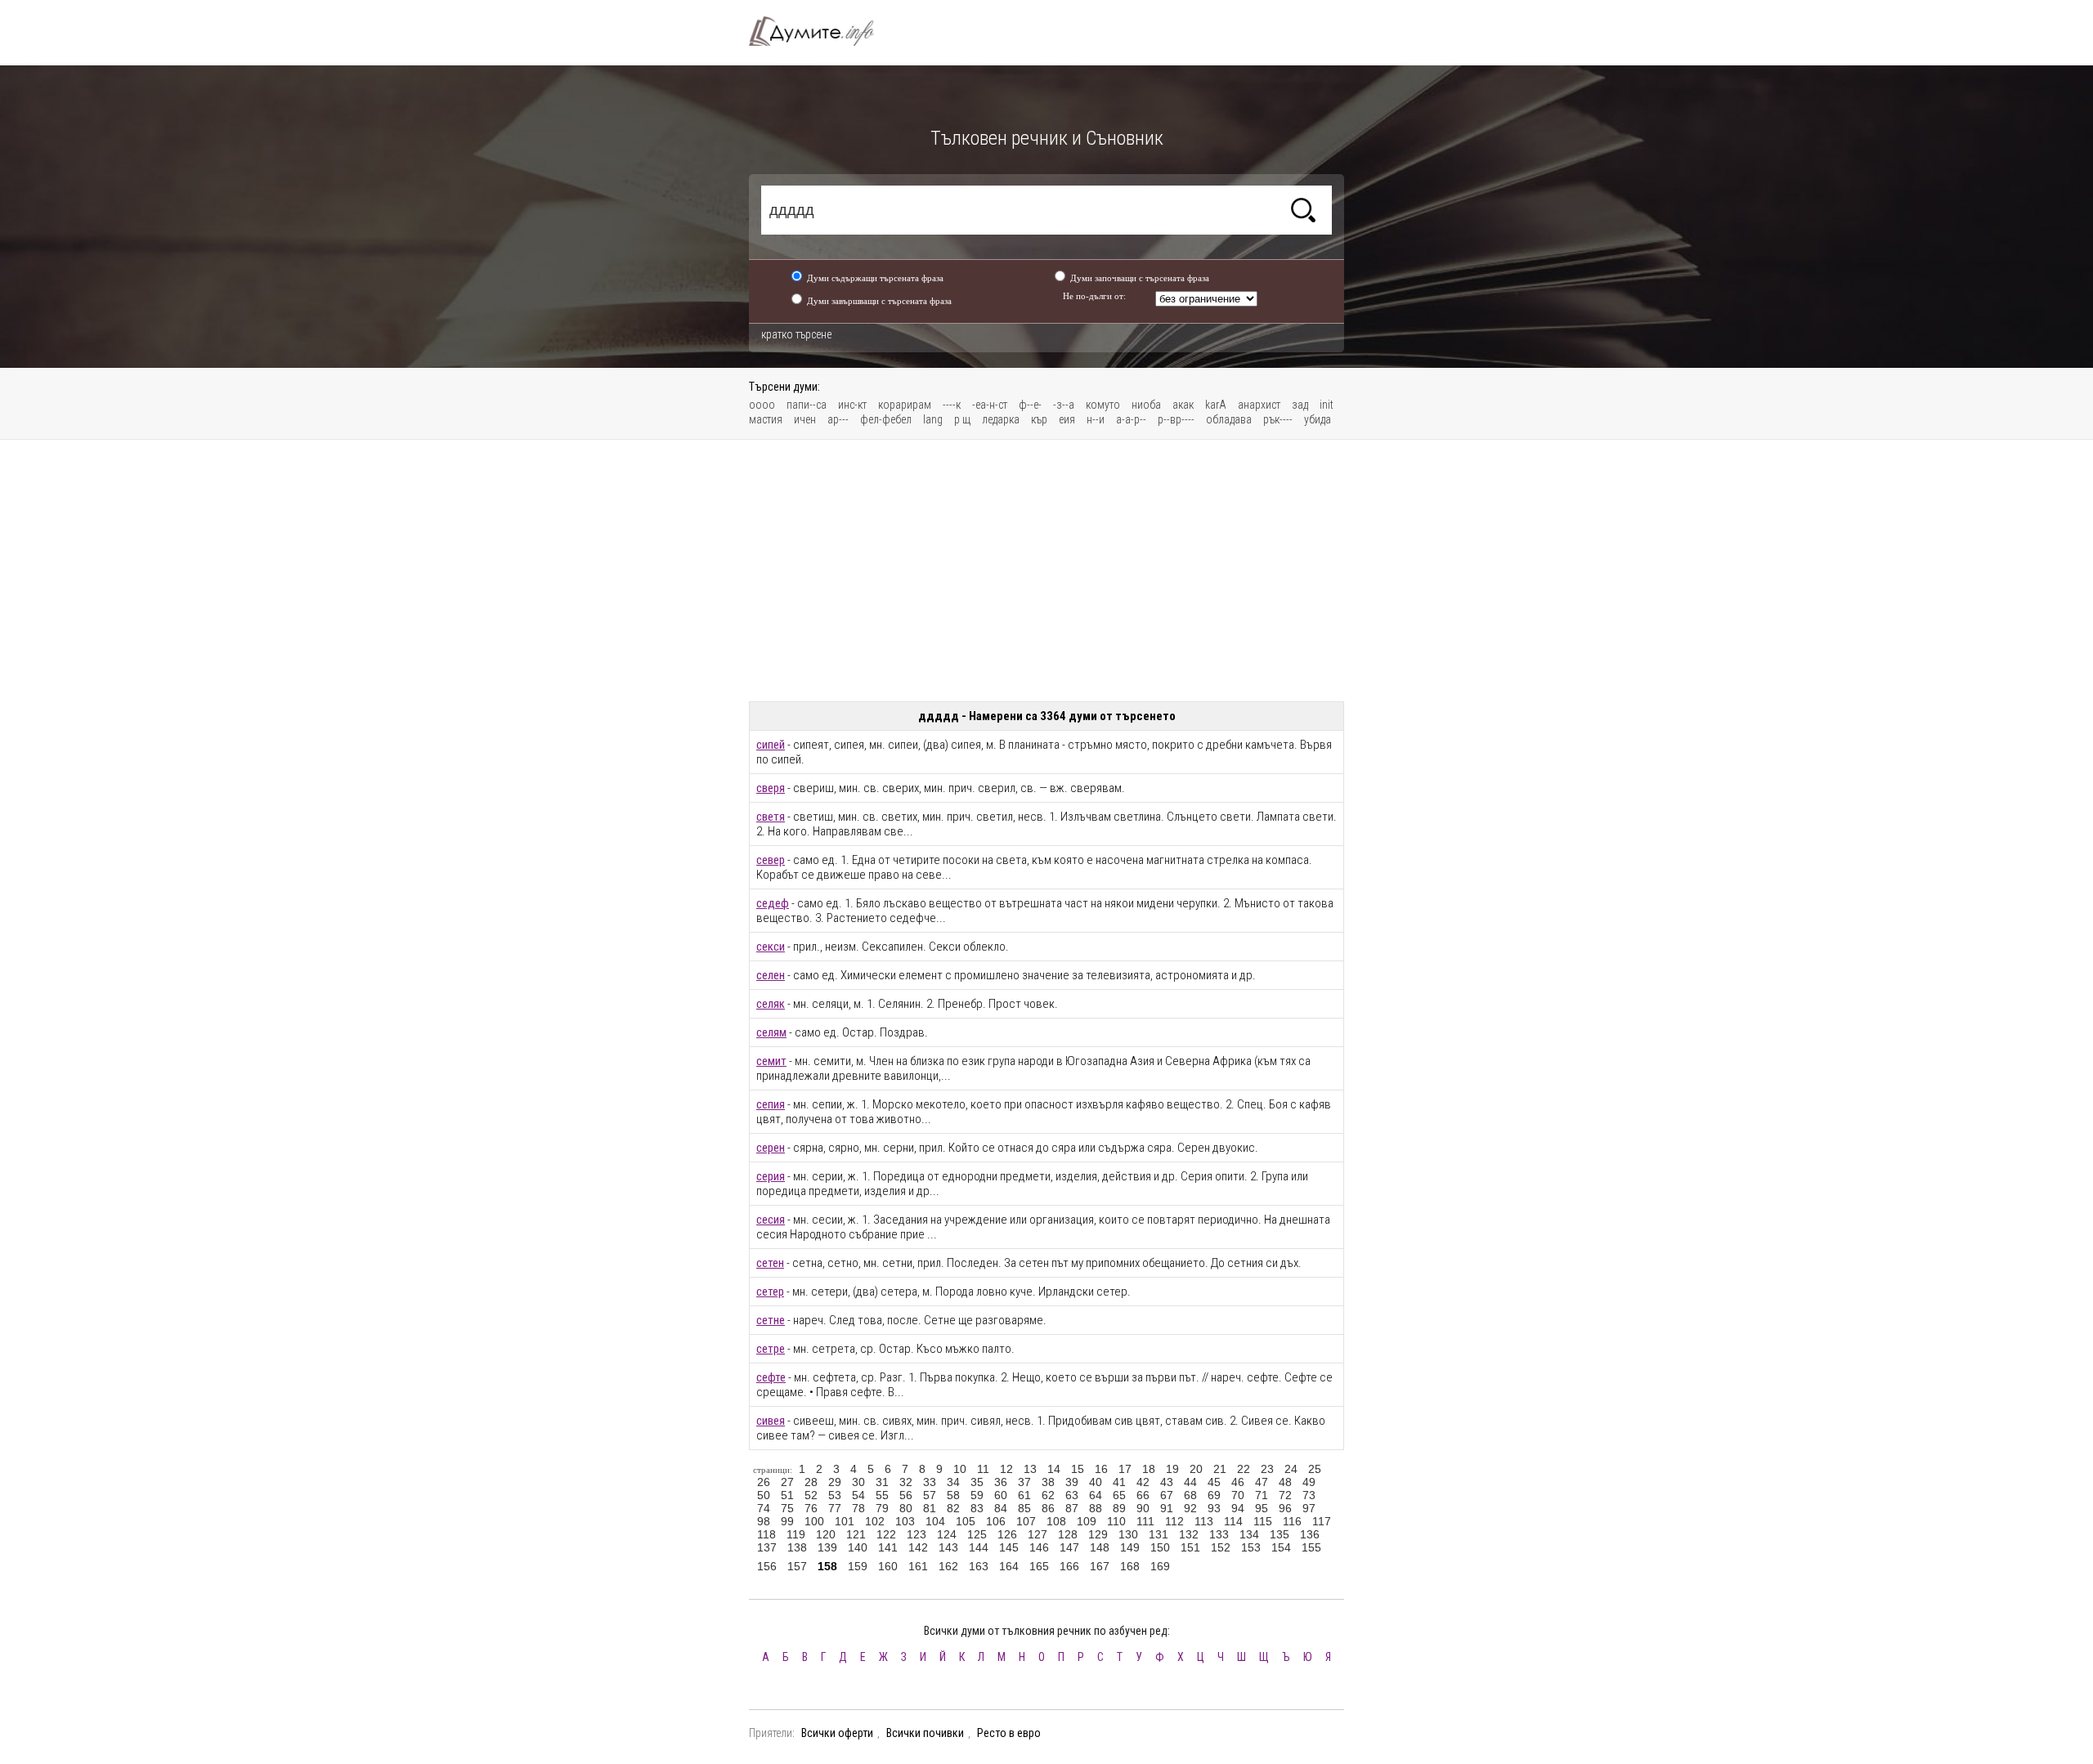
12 (1006, 1469)
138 (797, 1547)
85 (1024, 1508)
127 (1038, 1534)
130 (1128, 1534)
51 (787, 1495)
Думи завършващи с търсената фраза (879, 301)
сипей (771, 745)
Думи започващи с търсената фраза (1140, 278)
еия (1067, 419)
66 (1143, 1495)
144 (979, 1547)
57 (930, 1495)
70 (1238, 1495)
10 (960, 1469)
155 (1311, 1547)
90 (1143, 1508)
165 (1039, 1566)
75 (787, 1508)
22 (1244, 1469)
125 (977, 1534)
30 (858, 1482)
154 (1281, 1547)
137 (767, 1547)
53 (835, 1495)
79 (882, 1508)
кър (1039, 419)
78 (858, 1508)
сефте (771, 1377)
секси (771, 947)
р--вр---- (1176, 419)
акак (1183, 405)
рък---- (1278, 419)
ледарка (1001, 419)
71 (1262, 1495)
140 (858, 1547)
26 (764, 1482)
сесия (771, 1220)
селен (771, 975)
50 (764, 1495)
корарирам (905, 405)
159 (858, 1566)
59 (977, 1495)
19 (1172, 1469)
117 (1322, 1521)
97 (1309, 1508)
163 (979, 1566)
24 (1291, 1469)
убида (1318, 419)
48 (1285, 1482)
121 (856, 1534)
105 (966, 1521)
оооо (762, 405)
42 (1143, 1482)
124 (947, 1534)
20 (1196, 1469)
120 (826, 1534)
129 (1098, 1534)
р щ (962, 419)
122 (886, 1534)
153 (1251, 1547)
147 (1069, 1547)
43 (1167, 1482)
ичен (805, 419)
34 (953, 1482)
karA (1216, 405)
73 (1309, 1495)
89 (1119, 1508)
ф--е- (1030, 405)
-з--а (1064, 405)
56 (906, 1495)
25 (1315, 1469)
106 (996, 1521)
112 (1174, 1521)
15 (1078, 1469)
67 (1167, 1495)
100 (814, 1521)
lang (933, 419)
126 (1007, 1534)
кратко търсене (796, 334)
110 (1116, 1521)
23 (1267, 1469)
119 (796, 1534)
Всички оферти (837, 1733)
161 (918, 1566)
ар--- (838, 419)
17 (1125, 1469)
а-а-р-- (1131, 419)
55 (882, 1495)
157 (797, 1566)
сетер (770, 1292)
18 (1149, 1469)
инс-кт (852, 405)
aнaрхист (1259, 405)
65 (1119, 1495)
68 (1190, 1495)
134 (1249, 1534)
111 (1145, 1521)
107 (1026, 1521)
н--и (1096, 419)
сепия (771, 1104)
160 (888, 1566)
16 (1101, 1469)
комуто (1103, 405)
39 (1072, 1482)
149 (1130, 1547)
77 (835, 1508)
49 (1309, 1482)
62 (1048, 1495)
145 (1009, 1547)
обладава (1229, 419)
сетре (771, 1349)
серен (771, 1148)
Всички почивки (925, 1733)
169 (1160, 1566)
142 (918, 1547)
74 (764, 1508)
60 (1001, 1495)
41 (1119, 1482)
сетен (770, 1263)
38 (1048, 1482)
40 (1096, 1482)
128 (1068, 1534)
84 (1001, 1508)
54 (858, 1495)
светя (771, 817)
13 (1030, 1469)
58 (953, 1495)
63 (1072, 1495)
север (771, 860)
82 (953, 1508)
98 (764, 1521)
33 (930, 1482)
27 (787, 1482)
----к (952, 405)
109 (1087, 1521)
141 (888, 1547)
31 (882, 1482)
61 (1024, 1495)
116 (1292, 1521)
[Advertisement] (1046, 571)
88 (1096, 1508)
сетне (771, 1320)
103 (905, 1521)
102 (875, 1521)
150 (1160, 1547)
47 (1262, 1482)
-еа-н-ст (990, 405)
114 (1233, 1521)
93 (1214, 1508)
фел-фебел (886, 419)
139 (827, 1547)
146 (1039, 1547)
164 (1009, 1566)
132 (1189, 1534)
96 (1285, 1508)
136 (1310, 1534)
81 (930, 1508)
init (1327, 405)
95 (1262, 1508)
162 (948, 1566)
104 (935, 1521)
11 (983, 1469)
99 (787, 1521)
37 (1024, 1482)
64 (1096, 1495)
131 (1159, 1534)
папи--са (807, 405)
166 (1069, 1566)
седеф (773, 903)
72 (1285, 1495)
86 (1048, 1508)
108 (1056, 1521)
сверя (771, 788)
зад (1300, 405)
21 (1220, 1469)
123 (917, 1534)
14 (1054, 1469)
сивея (771, 1421)
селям (771, 1032)
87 (1072, 1508)
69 (1214, 1495)
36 (1001, 1482)
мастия (766, 419)
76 (811, 1508)
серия (771, 1176)
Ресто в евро (1009, 1733)
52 (811, 1495)
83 (977, 1508)
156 (767, 1566)
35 (977, 1482)
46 (1238, 1482)
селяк (771, 1004)
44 (1190, 1482)
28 (811, 1482)
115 (1263, 1521)
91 (1167, 1508)
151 (1190, 1547)
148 (1100, 1547)
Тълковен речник (821, 31)
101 (845, 1521)
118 (766, 1534)
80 (906, 1508)
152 (1221, 1547)
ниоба (1146, 405)
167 (1100, 1566)
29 (835, 1482)
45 (1214, 1482)
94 (1238, 1508)
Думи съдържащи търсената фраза (875, 278)
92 (1190, 1508)
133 (1219, 1534)
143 (948, 1547)
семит (771, 1061)
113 (1204, 1521)
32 (906, 1482)
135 (1280, 1534)
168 (1130, 1566)
